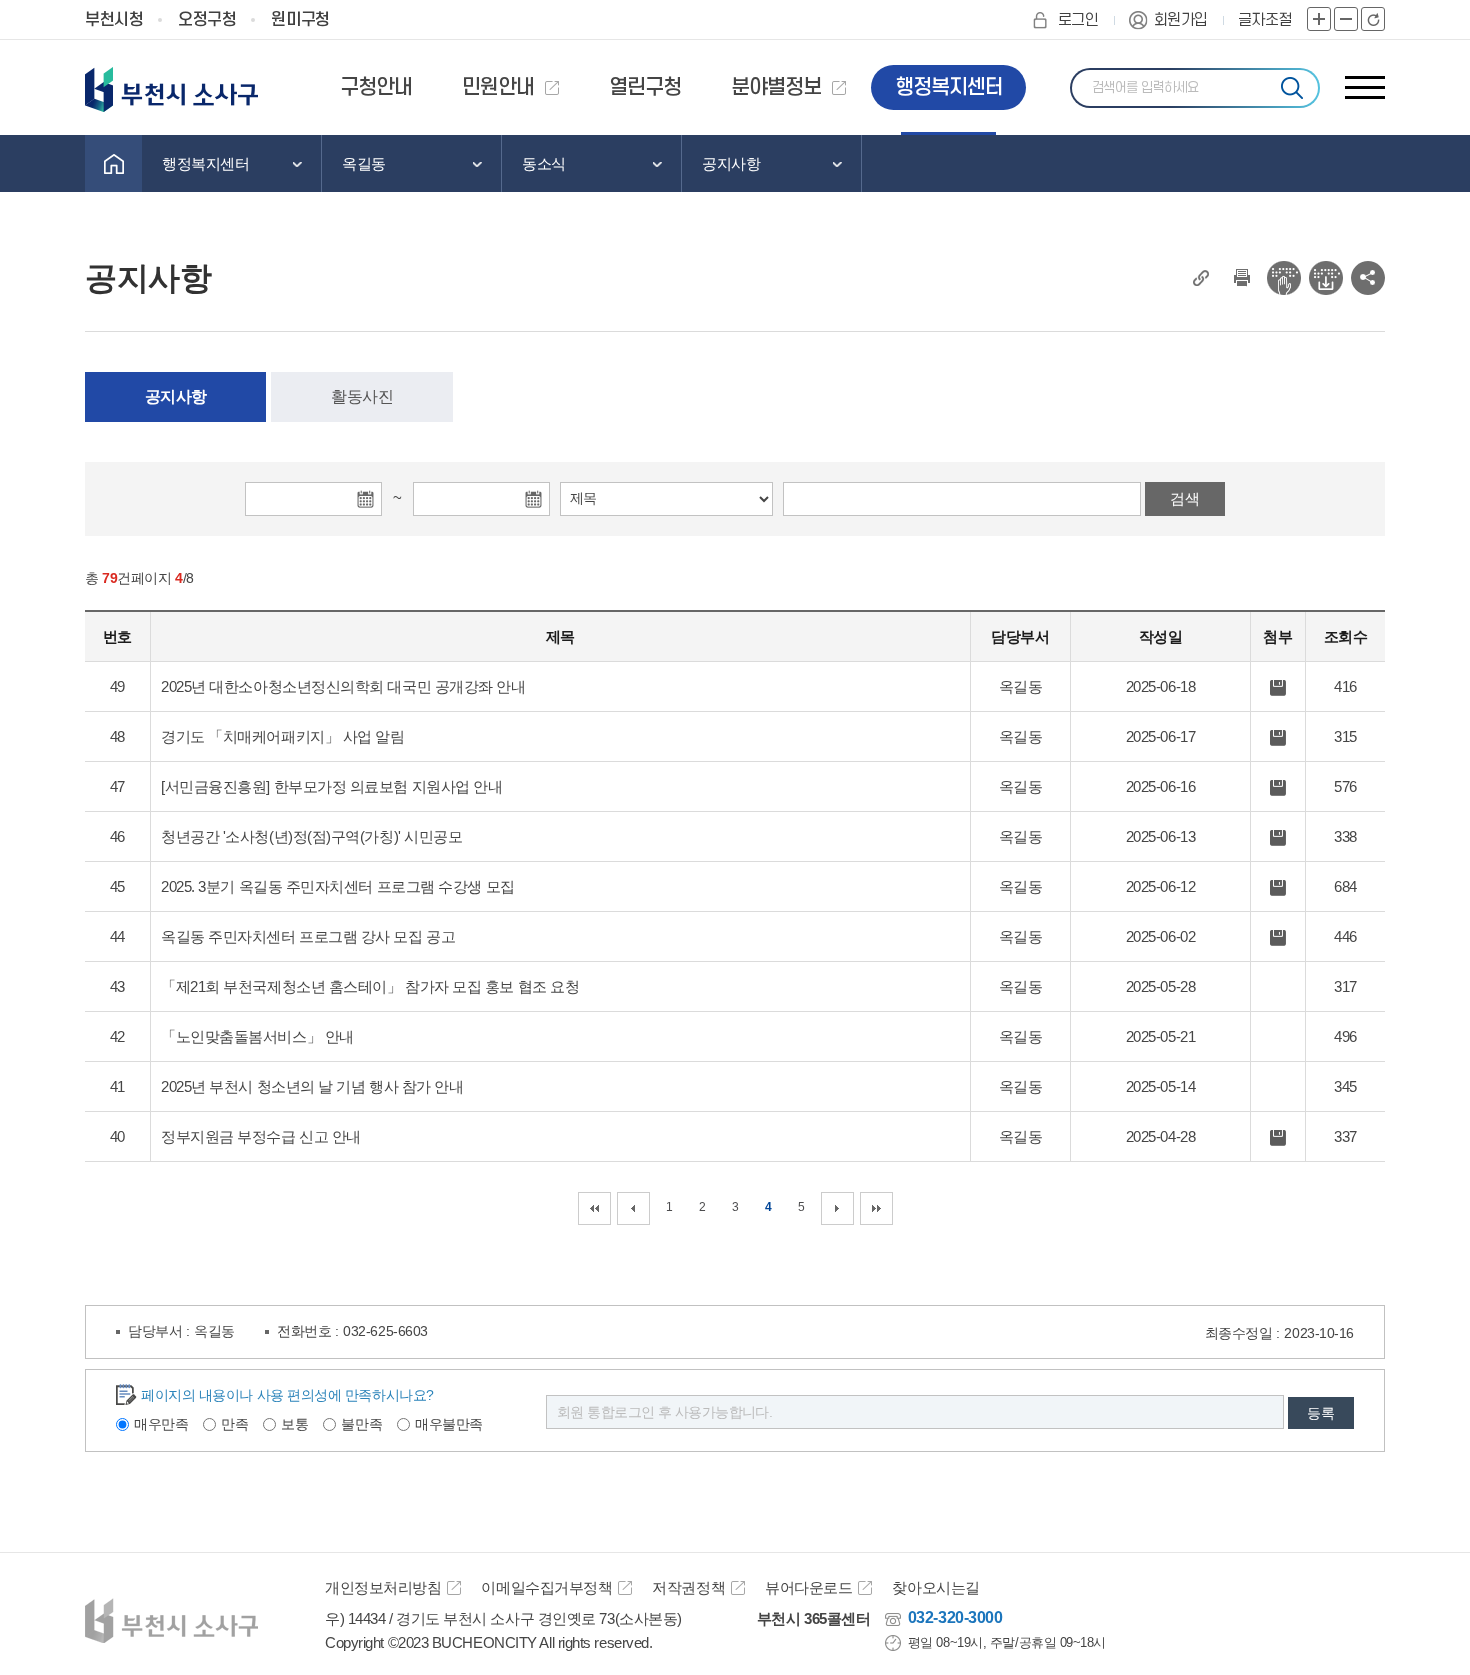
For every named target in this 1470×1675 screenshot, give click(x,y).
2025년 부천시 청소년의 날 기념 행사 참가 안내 (312, 1086)
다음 (837, 1208)
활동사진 (362, 396)
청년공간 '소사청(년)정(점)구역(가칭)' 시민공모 (311, 836)
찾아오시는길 (935, 1587)
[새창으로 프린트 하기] (1242, 278)
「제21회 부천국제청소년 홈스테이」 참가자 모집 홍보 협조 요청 (370, 986)
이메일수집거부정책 (546, 1587)
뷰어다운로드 (808, 1587)
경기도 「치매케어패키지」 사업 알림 (282, 736)
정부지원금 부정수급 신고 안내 (261, 1136)
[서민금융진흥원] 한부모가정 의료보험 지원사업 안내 (331, 786)
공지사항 (176, 396)
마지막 (876, 1208)
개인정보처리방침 (383, 1587)
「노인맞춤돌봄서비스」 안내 (257, 1036)
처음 (594, 1208)
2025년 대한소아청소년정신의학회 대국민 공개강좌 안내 (343, 686)
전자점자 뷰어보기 (1284, 278)
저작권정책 (688, 1587)
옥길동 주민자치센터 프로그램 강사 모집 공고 (308, 936)
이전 (633, 1208)
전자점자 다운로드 (1326, 278)
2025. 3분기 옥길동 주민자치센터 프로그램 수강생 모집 (338, 886)
